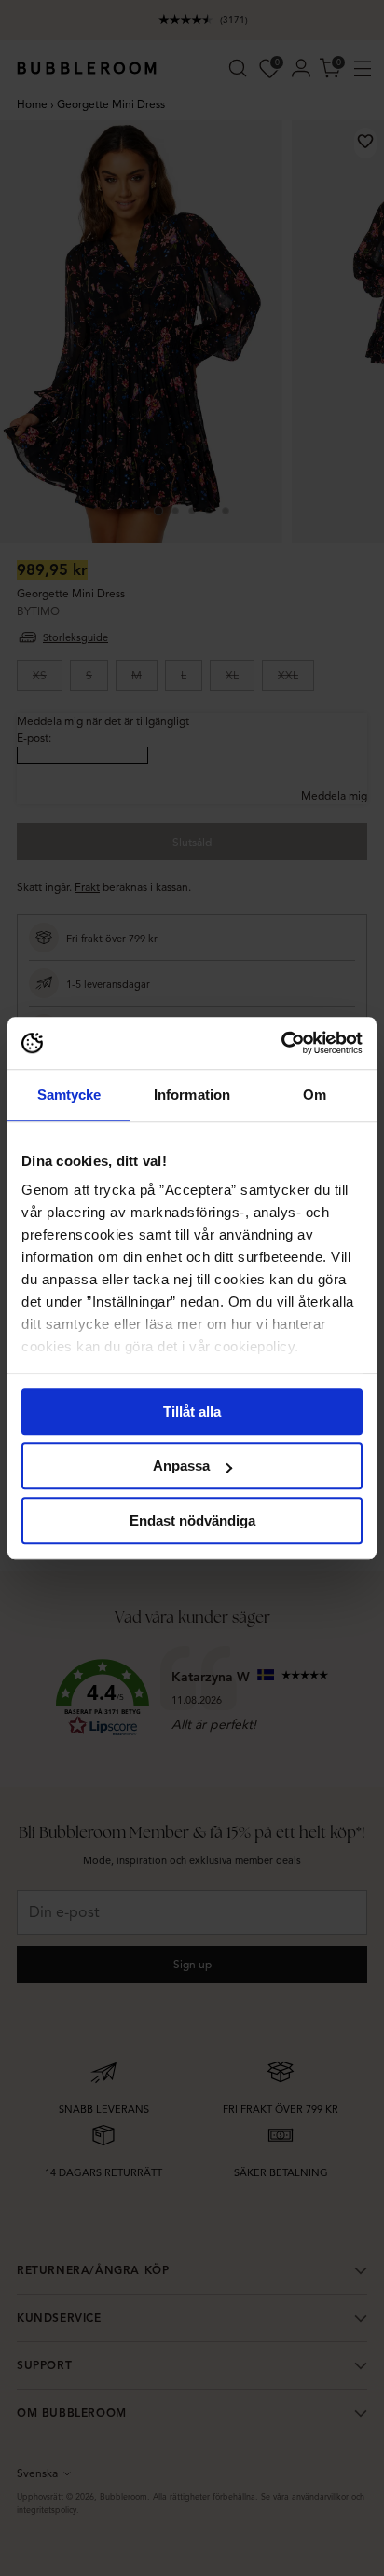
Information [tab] (192, 1095)
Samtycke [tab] (69, 1095)
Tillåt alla (192, 1411)
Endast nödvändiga (192, 1521)
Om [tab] (315, 1095)
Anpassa (181, 1466)
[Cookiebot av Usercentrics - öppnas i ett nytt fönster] (281, 1043)
